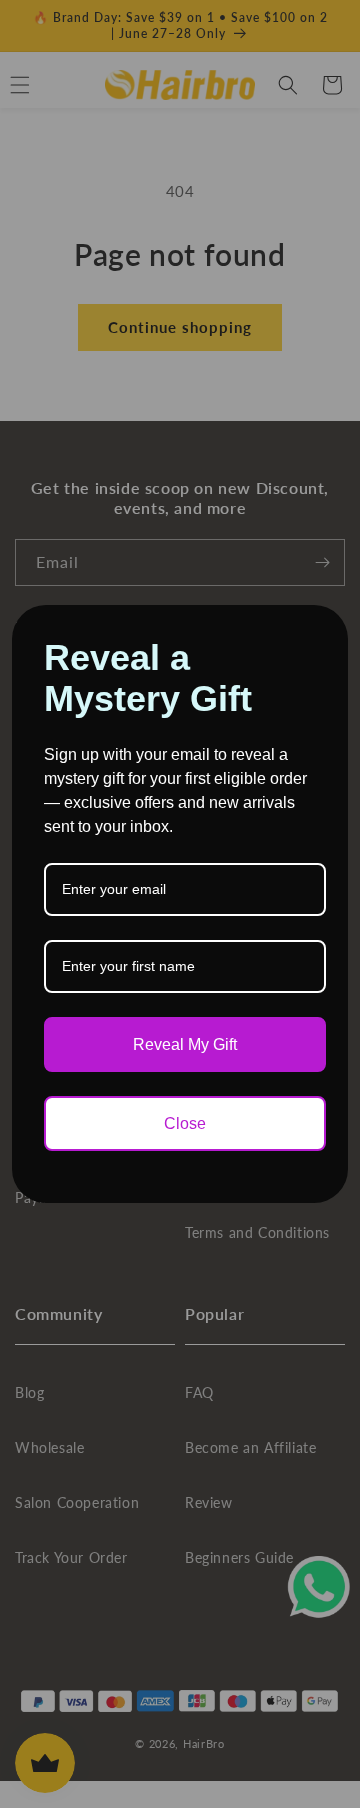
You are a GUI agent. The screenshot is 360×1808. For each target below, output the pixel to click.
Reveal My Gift (185, 1044)
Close (185, 1123)
